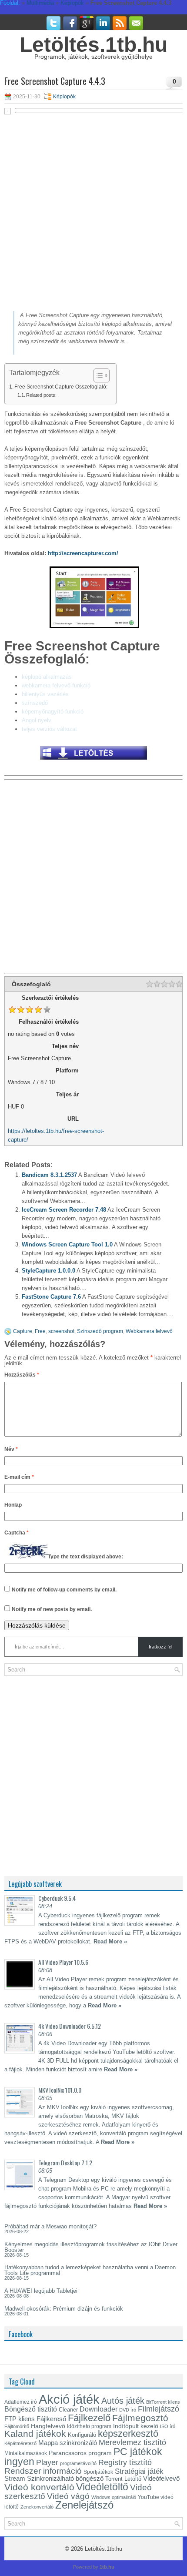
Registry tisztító (125, 2462)
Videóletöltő (102, 2487)
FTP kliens (20, 2419)
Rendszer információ (43, 2471)
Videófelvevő (161, 2479)
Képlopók (64, 97)
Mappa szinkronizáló (68, 2443)
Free (40, 1331)
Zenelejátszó (84, 2505)
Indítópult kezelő (136, 2426)
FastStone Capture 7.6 (51, 1297)
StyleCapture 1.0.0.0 (48, 1271)
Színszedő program (100, 1331)
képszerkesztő (128, 2434)
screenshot (61, 1331)
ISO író (168, 2426)
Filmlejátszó (159, 2409)
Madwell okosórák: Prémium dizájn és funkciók (64, 2309)
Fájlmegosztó (140, 2418)
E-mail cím (19, 1477)
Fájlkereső (51, 2419)
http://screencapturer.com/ (83, 553)
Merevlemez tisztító (132, 2442)
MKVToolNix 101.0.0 (60, 2090)
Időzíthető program (89, 2426)
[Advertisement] (93, 212)
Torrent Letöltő (123, 2479)
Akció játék (69, 2399)
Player (47, 2462)
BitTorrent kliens (163, 2402)
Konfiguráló (82, 2435)
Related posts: (41, 395)
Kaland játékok (35, 2434)
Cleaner (68, 2410)
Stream (15, 2479)
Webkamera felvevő (149, 1331)
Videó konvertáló (39, 2487)
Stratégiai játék (139, 2471)
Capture (23, 1331)
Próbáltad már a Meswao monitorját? (50, 2226)
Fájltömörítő (17, 2426)
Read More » (110, 1941)
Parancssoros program (80, 2453)
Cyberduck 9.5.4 (57, 1898)
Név (11, 1449)
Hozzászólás (22, 1375)
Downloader (99, 2409)
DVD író (128, 2410)
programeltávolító (78, 2463)
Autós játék (123, 2401)
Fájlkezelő (89, 2418)
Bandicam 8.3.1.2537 (49, 1175)
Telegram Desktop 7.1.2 (65, 2162)
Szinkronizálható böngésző (65, 2478)
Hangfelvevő (48, 2426)
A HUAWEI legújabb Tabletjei (41, 2291)
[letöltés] (93, 762)
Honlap (13, 1505)
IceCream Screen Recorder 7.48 (64, 1210)
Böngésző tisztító (31, 2409)
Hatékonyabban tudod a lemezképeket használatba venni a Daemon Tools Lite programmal (90, 2270)
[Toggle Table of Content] (97, 375)
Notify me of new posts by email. (52, 1609)
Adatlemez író (21, 2402)
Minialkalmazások (26, 2453)
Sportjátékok (98, 2472)
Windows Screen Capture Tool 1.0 (67, 1244)
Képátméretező (20, 2443)
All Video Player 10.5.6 (63, 1962)
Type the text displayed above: (85, 1557)
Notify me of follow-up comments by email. (64, 1590)
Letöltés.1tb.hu (93, 45)
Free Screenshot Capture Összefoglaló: (61, 387)
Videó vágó (68, 2496)
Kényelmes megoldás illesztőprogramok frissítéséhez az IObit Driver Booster (91, 2247)
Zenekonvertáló (37, 2507)
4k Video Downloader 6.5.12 (70, 2026)
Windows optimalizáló (114, 2497)
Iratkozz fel (160, 1647)
